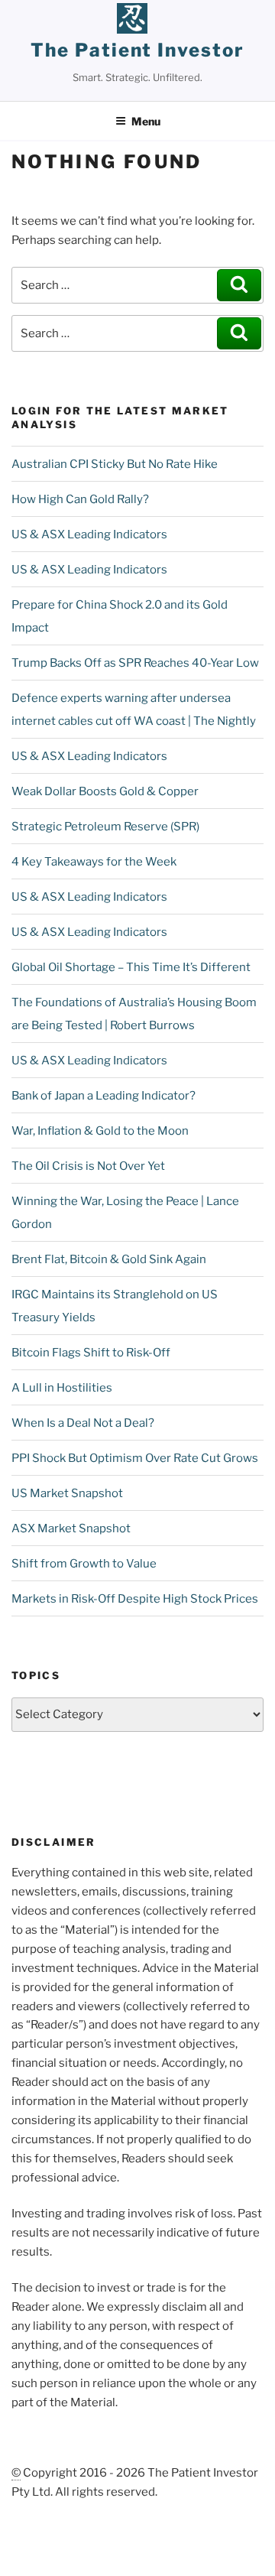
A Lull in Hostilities (62, 1388)
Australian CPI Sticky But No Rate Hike (115, 464)
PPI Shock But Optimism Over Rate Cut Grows (135, 1458)
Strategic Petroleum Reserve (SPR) (105, 827)
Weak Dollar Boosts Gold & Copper (105, 791)
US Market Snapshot (67, 1493)
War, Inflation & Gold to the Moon (100, 1131)
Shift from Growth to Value (84, 1564)
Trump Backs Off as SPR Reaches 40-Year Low (135, 663)
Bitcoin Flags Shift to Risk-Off (91, 1353)
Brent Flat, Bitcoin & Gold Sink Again (109, 1259)
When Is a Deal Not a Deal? (83, 1423)
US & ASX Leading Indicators (89, 534)
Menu (146, 121)
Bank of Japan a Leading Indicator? (104, 1096)
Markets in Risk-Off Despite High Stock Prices (135, 1599)
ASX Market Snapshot (71, 1528)
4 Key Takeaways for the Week (94, 862)
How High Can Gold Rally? (80, 499)
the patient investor (137, 50)
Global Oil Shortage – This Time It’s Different (131, 967)
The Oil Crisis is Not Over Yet (88, 1166)
